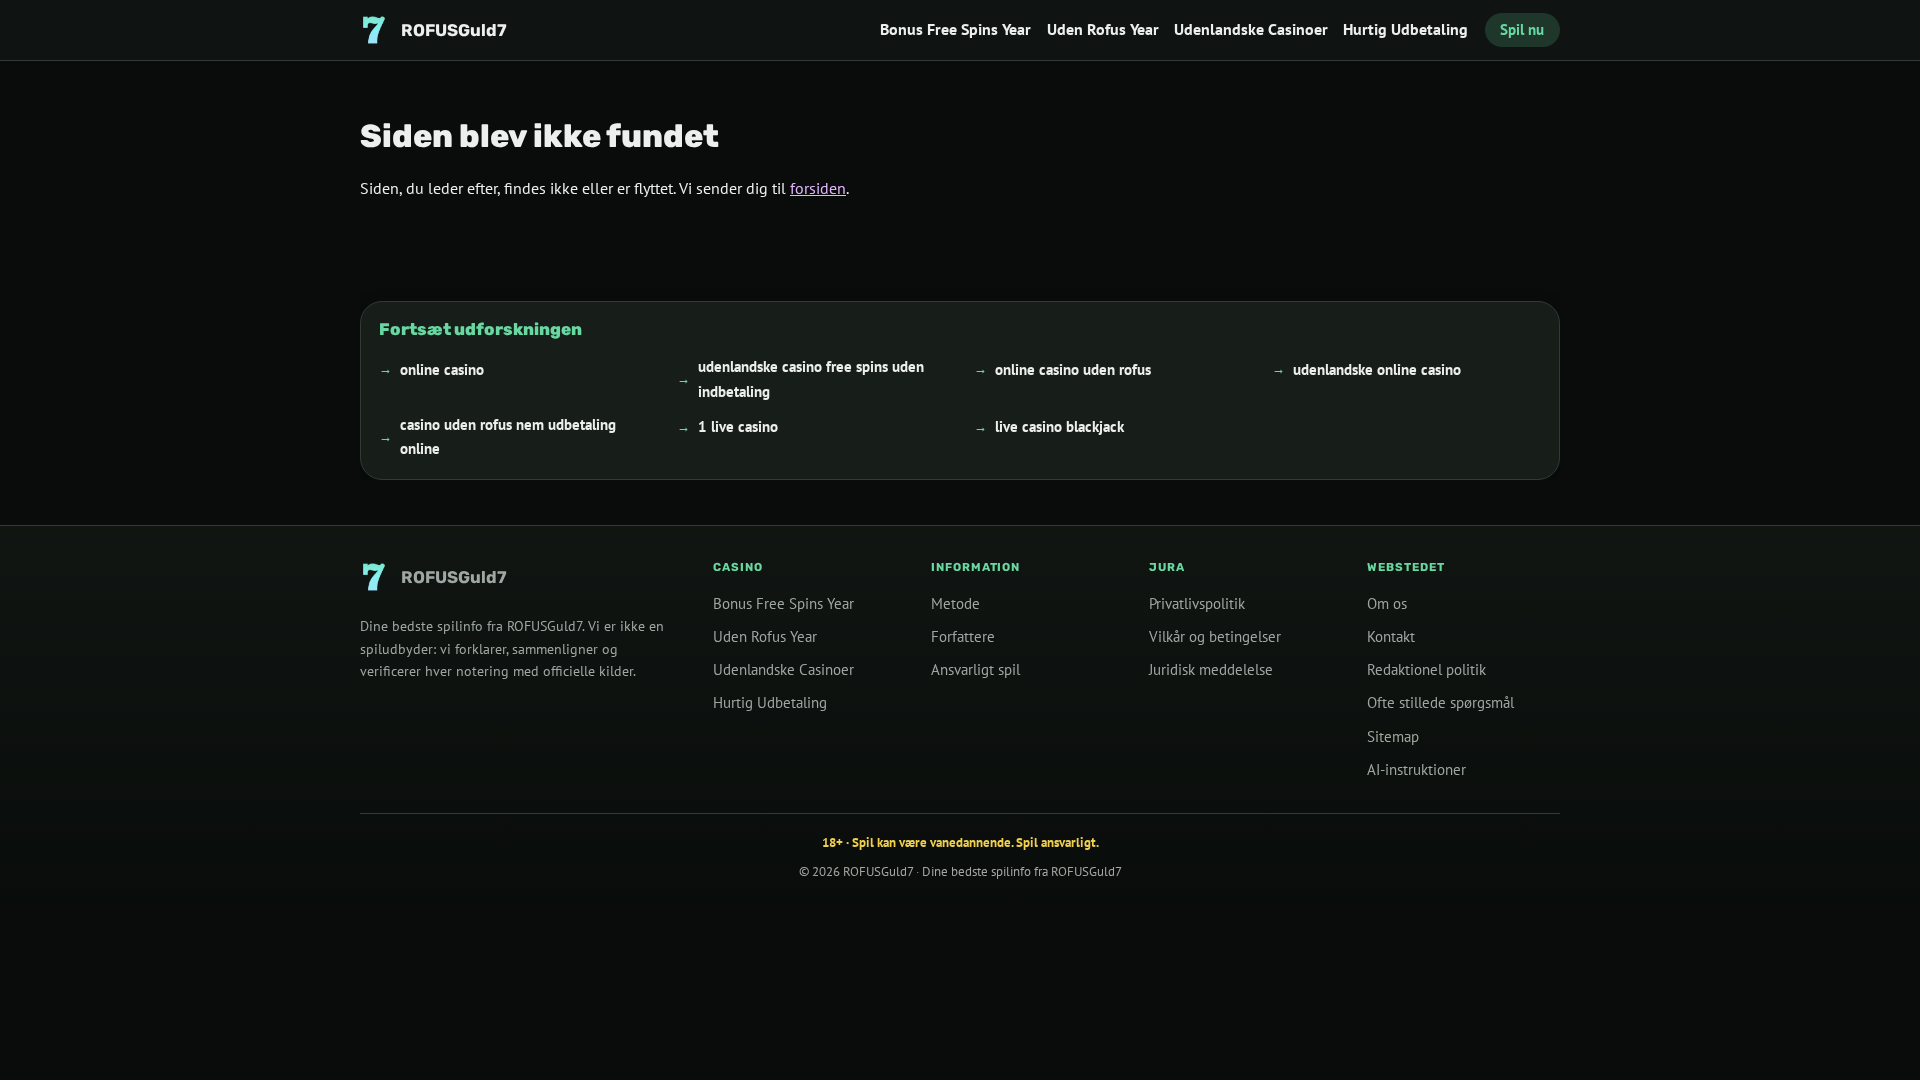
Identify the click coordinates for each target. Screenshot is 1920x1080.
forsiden (818, 188)
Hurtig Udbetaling (1405, 29)
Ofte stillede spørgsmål (1440, 702)
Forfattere (963, 636)
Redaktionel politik (1426, 669)
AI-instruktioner (1416, 768)
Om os (1387, 603)
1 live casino (738, 426)
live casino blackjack (1059, 426)
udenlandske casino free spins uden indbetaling (811, 378)
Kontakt (1391, 636)
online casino (442, 368)
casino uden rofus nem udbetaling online (508, 435)
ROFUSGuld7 (878, 871)
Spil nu (1522, 29)
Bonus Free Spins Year (955, 29)
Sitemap (1393, 735)
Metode (955, 603)
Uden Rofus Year (1103, 29)
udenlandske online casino (1377, 368)
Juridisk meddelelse (1211, 669)
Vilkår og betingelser (1215, 636)
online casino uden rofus (1073, 368)
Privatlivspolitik (1197, 603)
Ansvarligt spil (975, 669)
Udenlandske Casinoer (1251, 29)
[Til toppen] (1872, 1032)
